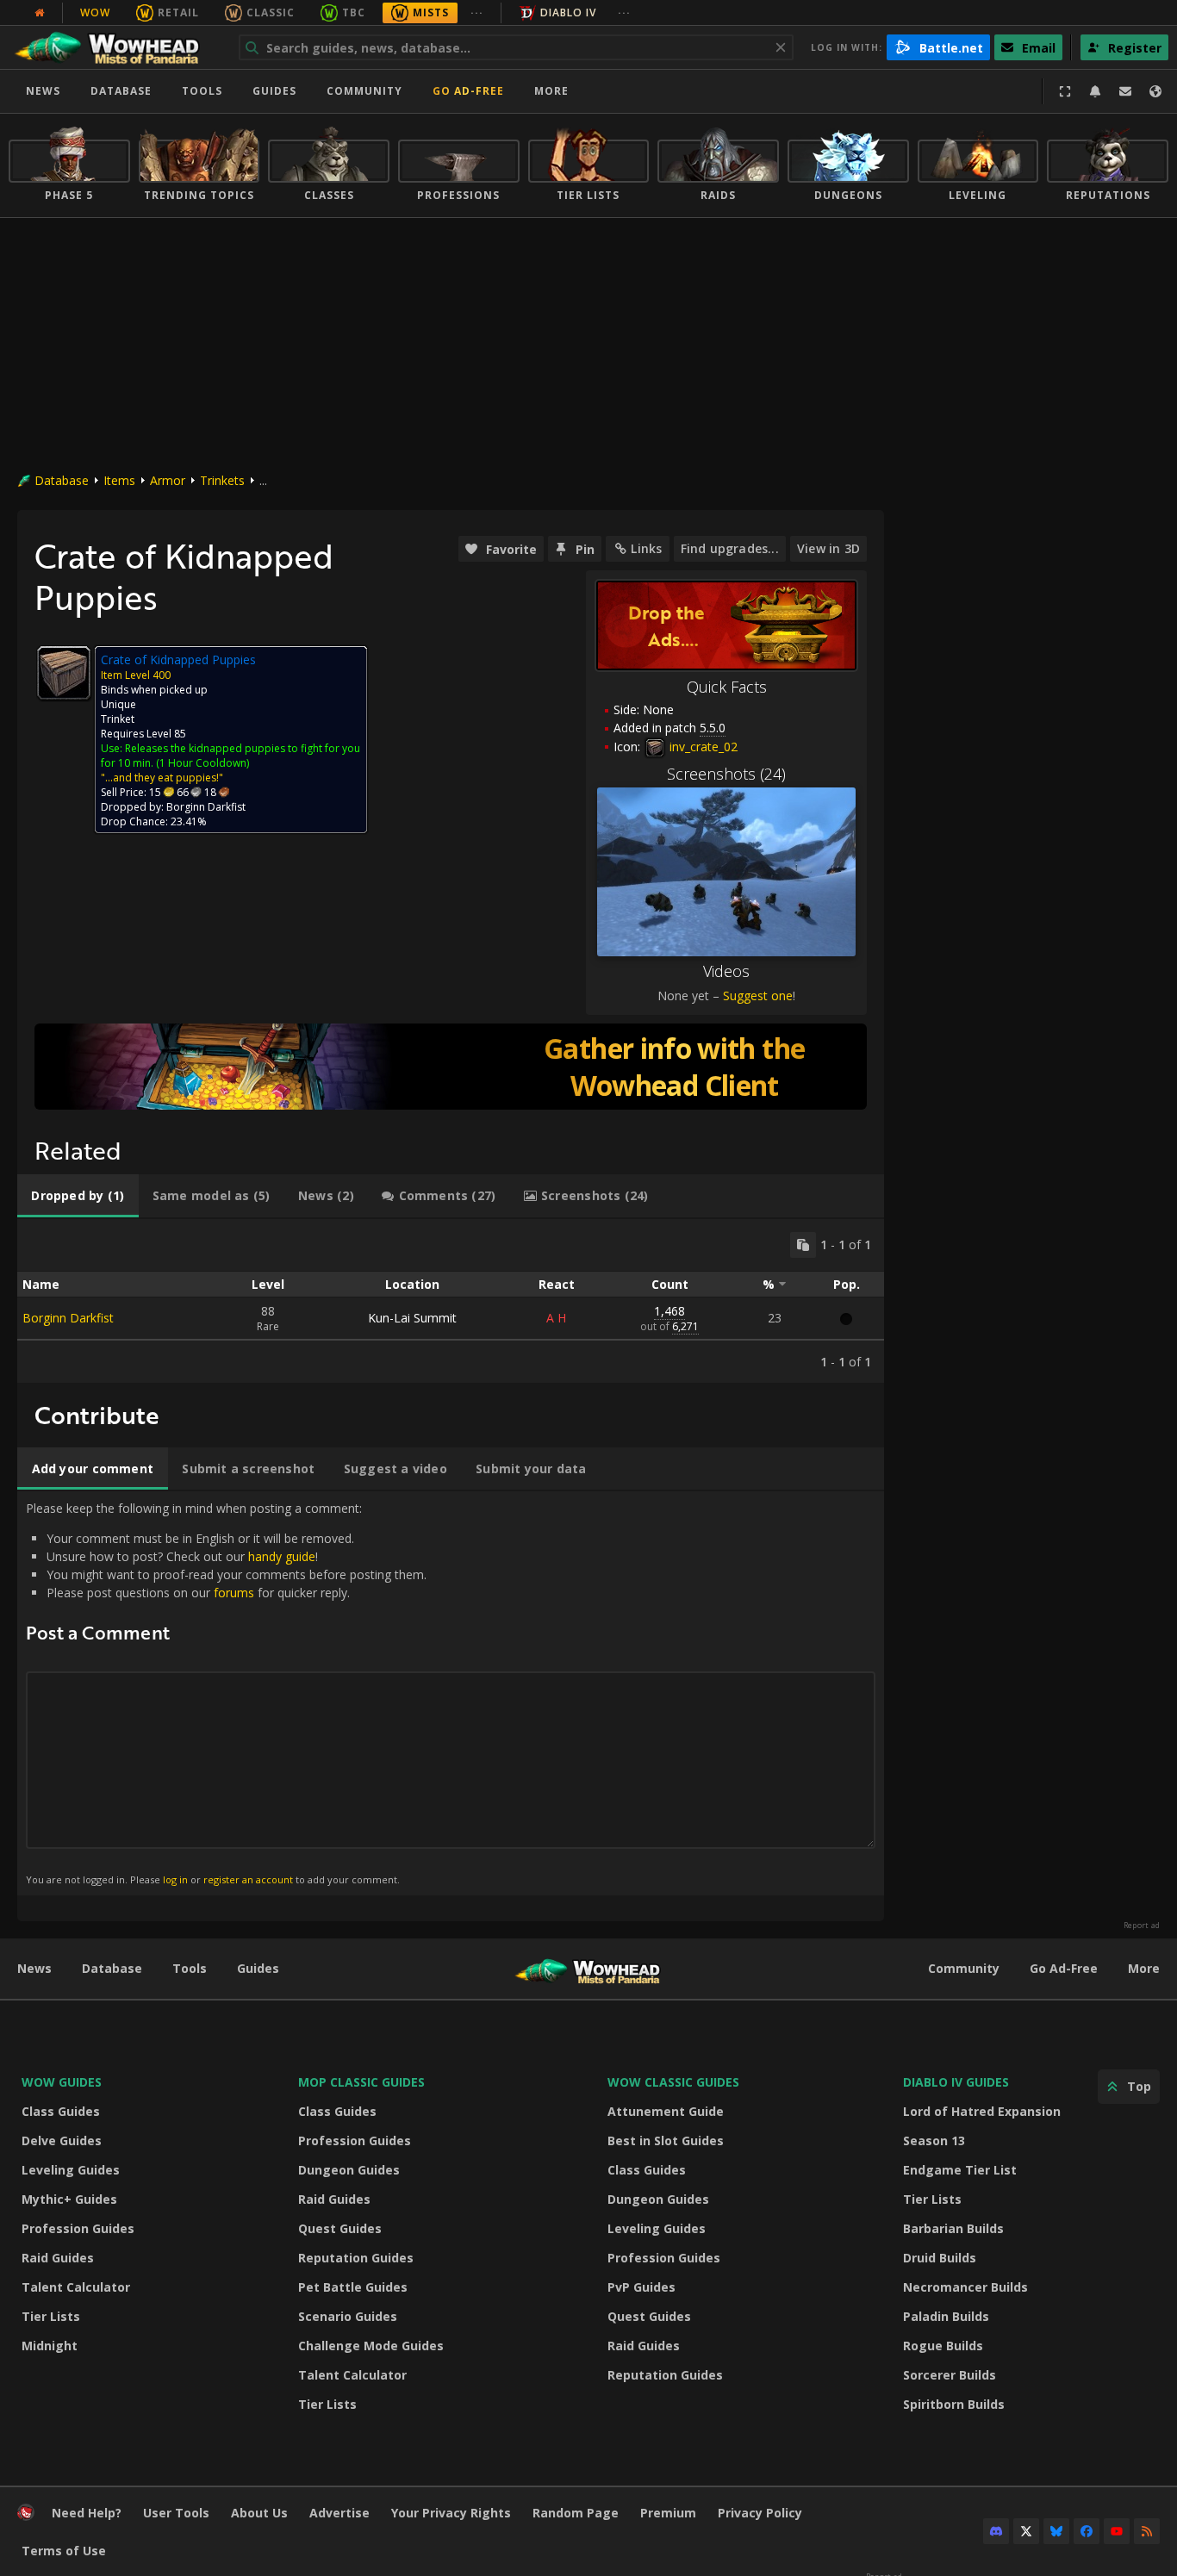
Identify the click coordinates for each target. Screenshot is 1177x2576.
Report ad (1142, 1926)
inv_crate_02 (702, 747)
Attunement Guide (666, 2111)
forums (234, 1593)
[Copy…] (803, 1245)
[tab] (78, 1196)
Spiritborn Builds (954, 2404)
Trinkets (222, 480)
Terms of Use (64, 2551)
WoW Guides (62, 2082)
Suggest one (758, 996)
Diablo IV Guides (956, 2082)
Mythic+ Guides (69, 2199)
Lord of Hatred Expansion (982, 2111)
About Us (259, 2513)
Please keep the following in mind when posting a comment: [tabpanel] (226, 1692)
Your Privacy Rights (451, 2513)
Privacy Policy (760, 2513)
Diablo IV (568, 12)
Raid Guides (58, 2258)
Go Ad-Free (468, 91)
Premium (668, 2513)
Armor (168, 480)
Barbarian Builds (953, 2228)
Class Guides (61, 2111)
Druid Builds (940, 2258)
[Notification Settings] (1095, 91)
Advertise (339, 2513)
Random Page (576, 2513)
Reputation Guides (356, 2258)
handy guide (282, 1556)
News (43, 91)
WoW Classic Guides (673, 2082)
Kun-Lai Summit (412, 1318)
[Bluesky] (1056, 2531)
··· (477, 12)
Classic (271, 12)
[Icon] (64, 673)
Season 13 (934, 2140)
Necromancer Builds (965, 2287)
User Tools (176, 2513)
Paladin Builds (946, 2316)
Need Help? (87, 2513)
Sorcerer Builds (950, 2375)
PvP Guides (641, 2287)
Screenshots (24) (726, 774)
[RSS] (1147, 2531)
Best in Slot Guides (666, 2140)
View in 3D (828, 548)
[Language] (1155, 91)
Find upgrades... (730, 548)
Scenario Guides (348, 2316)
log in (175, 1879)
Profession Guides (78, 2228)
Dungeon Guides (349, 2170)
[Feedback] (1125, 91)
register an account (248, 1879)
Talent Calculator (76, 2287)
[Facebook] (1087, 2531)
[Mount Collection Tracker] (451, 1067)
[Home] (115, 47)
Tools (190, 1968)
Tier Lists (51, 2316)
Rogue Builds (943, 2346)
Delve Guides (62, 2140)
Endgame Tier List (960, 2170)
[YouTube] (1117, 2531)
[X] (1026, 2531)
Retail (178, 12)
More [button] (551, 91)
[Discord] (996, 2531)
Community (364, 91)
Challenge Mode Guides (371, 2346)
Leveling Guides (71, 2170)
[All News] (40, 13)
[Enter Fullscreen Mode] (1065, 91)
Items (119, 480)
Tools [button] (202, 91)
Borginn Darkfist (68, 1318)
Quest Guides (340, 2228)
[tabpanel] (451, 1301)
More (1144, 1968)
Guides (274, 91)
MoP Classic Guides (361, 2082)
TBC (354, 12)
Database (121, 91)
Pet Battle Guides (353, 2287)
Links (646, 548)
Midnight (50, 2346)
